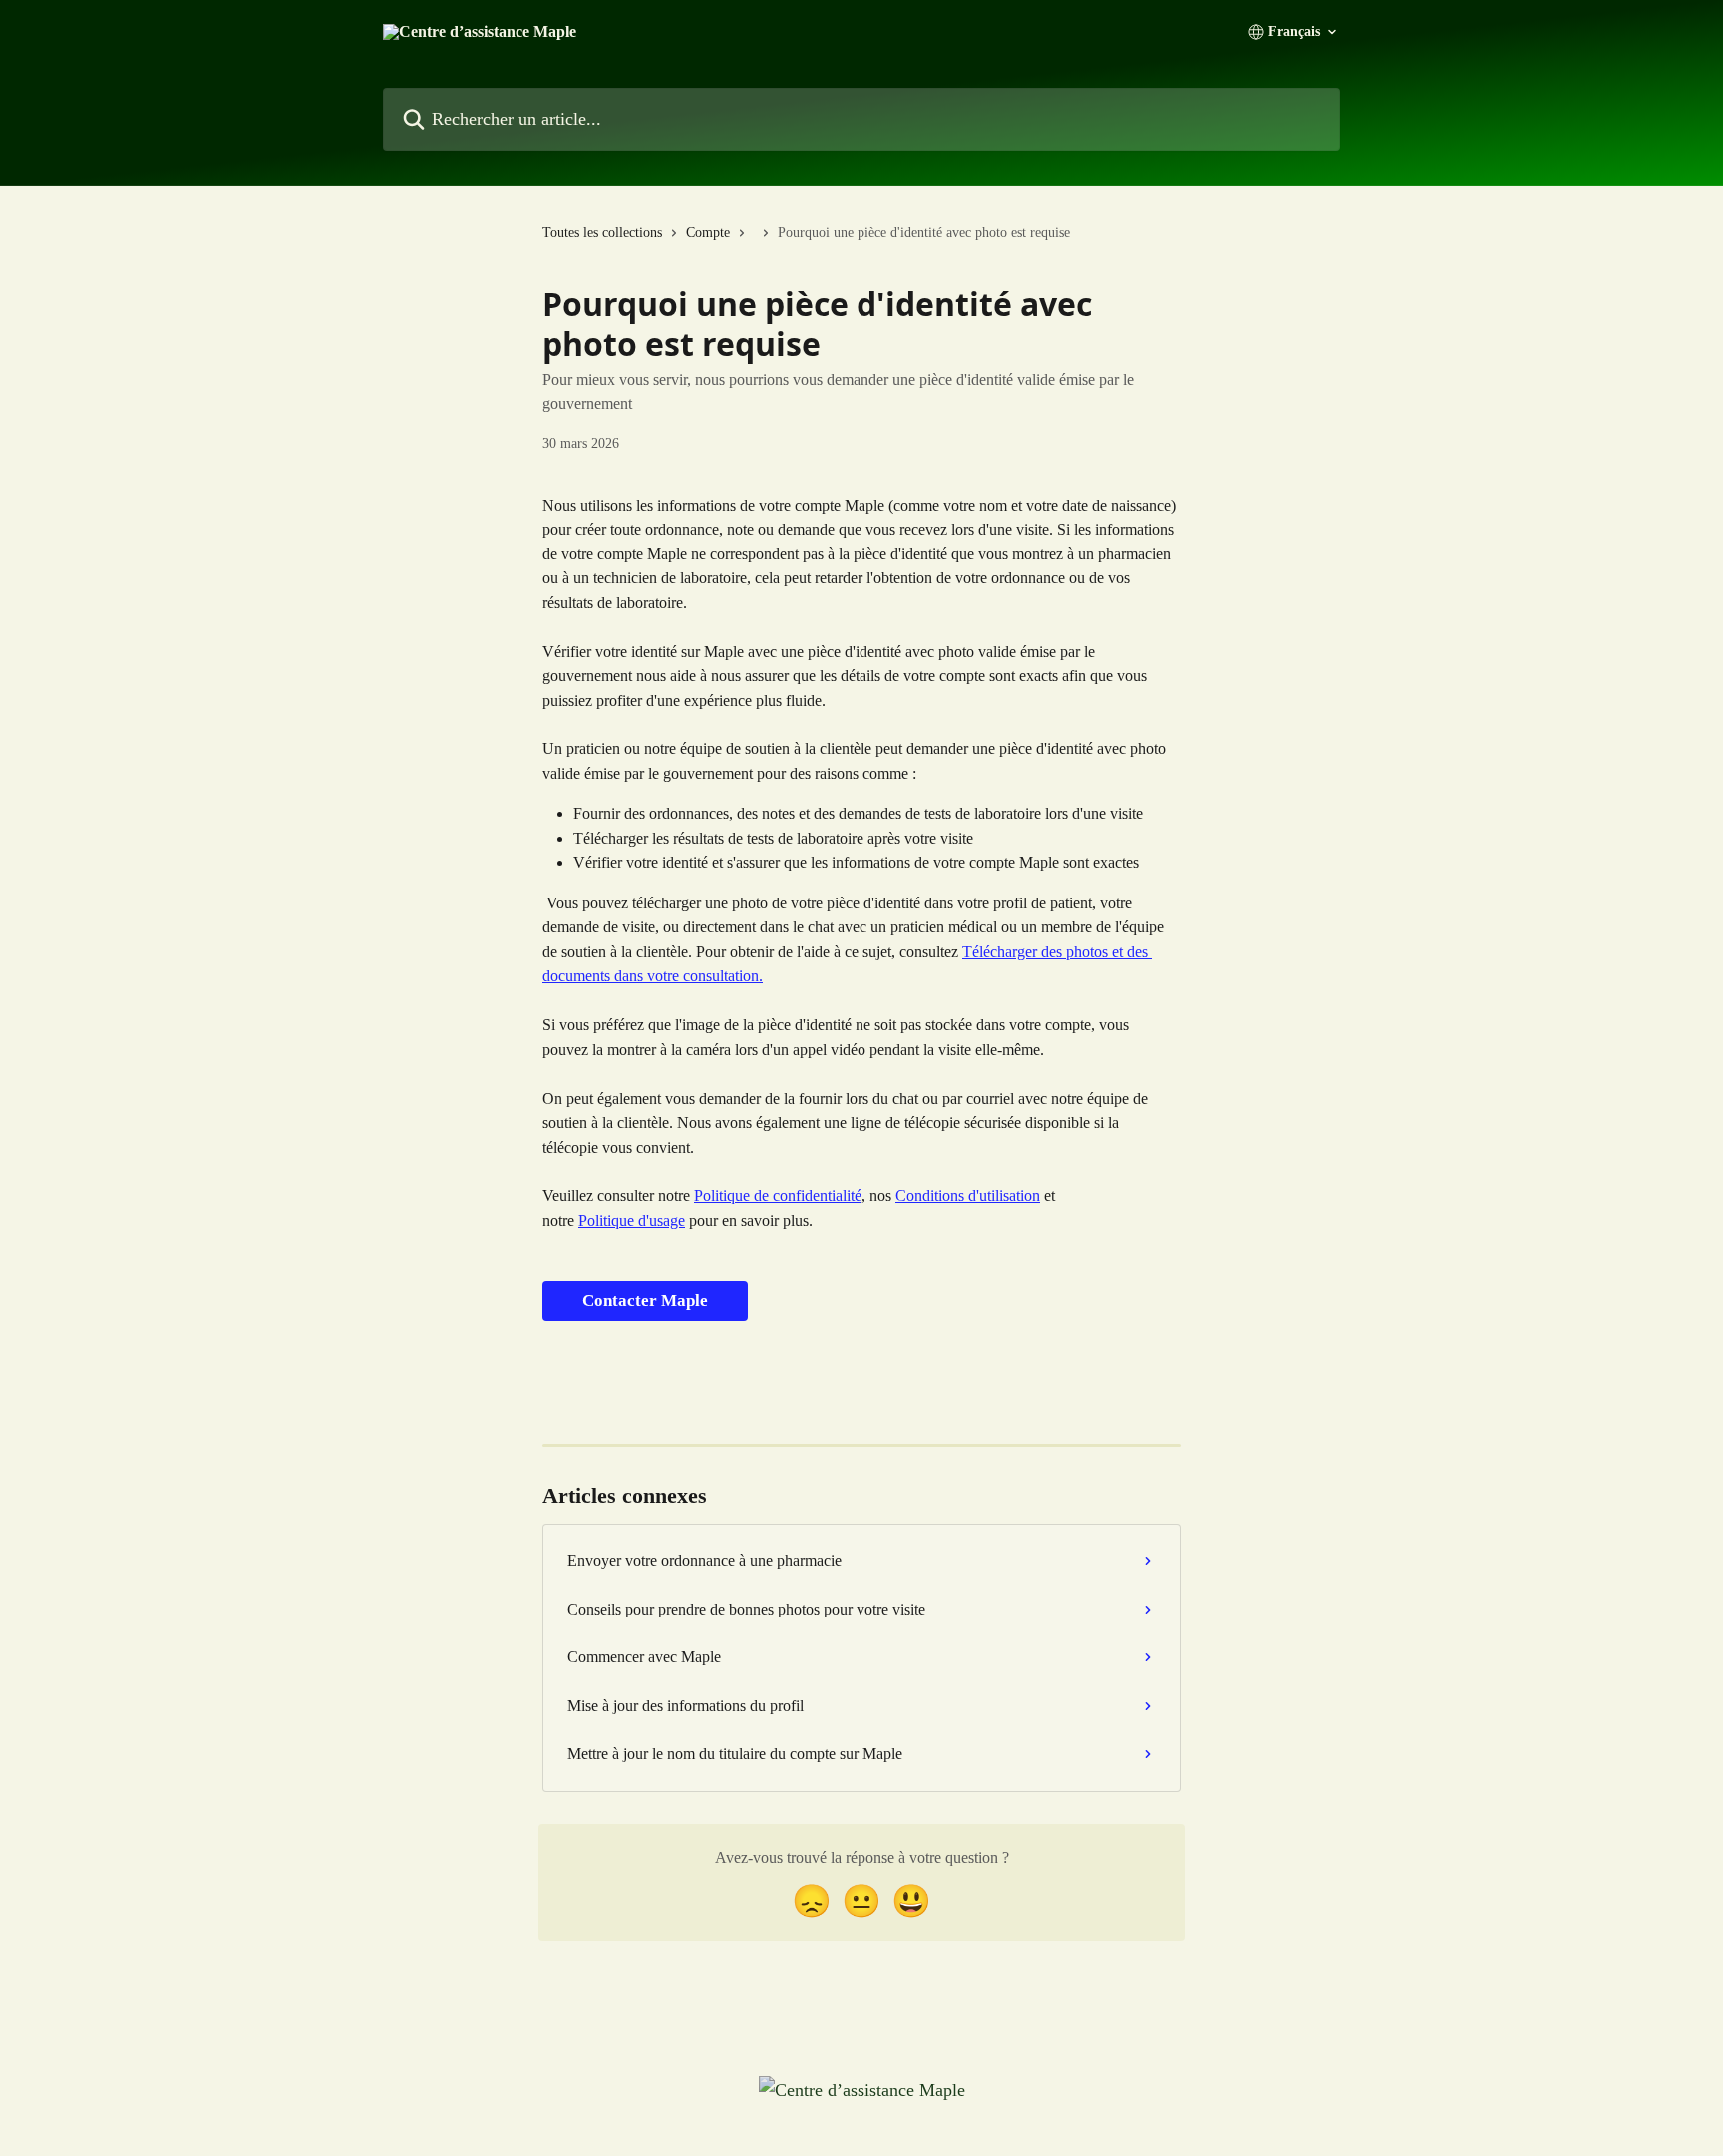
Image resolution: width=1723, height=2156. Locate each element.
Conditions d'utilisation (968, 1195)
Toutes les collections (602, 233)
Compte (708, 233)
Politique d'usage (632, 1220)
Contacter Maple (645, 1301)
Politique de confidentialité (778, 1195)
